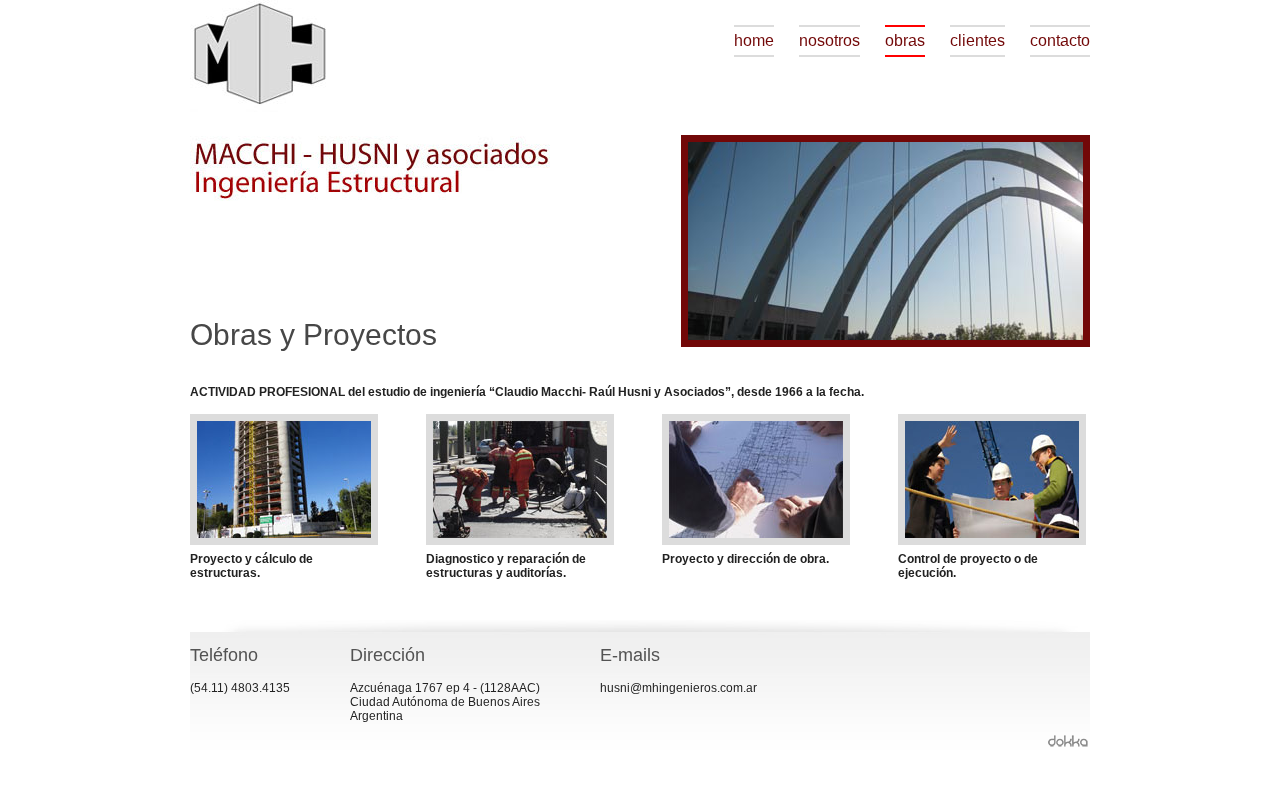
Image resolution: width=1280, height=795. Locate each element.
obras (905, 40)
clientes (977, 40)
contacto (1060, 40)
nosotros (829, 40)
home (754, 40)
